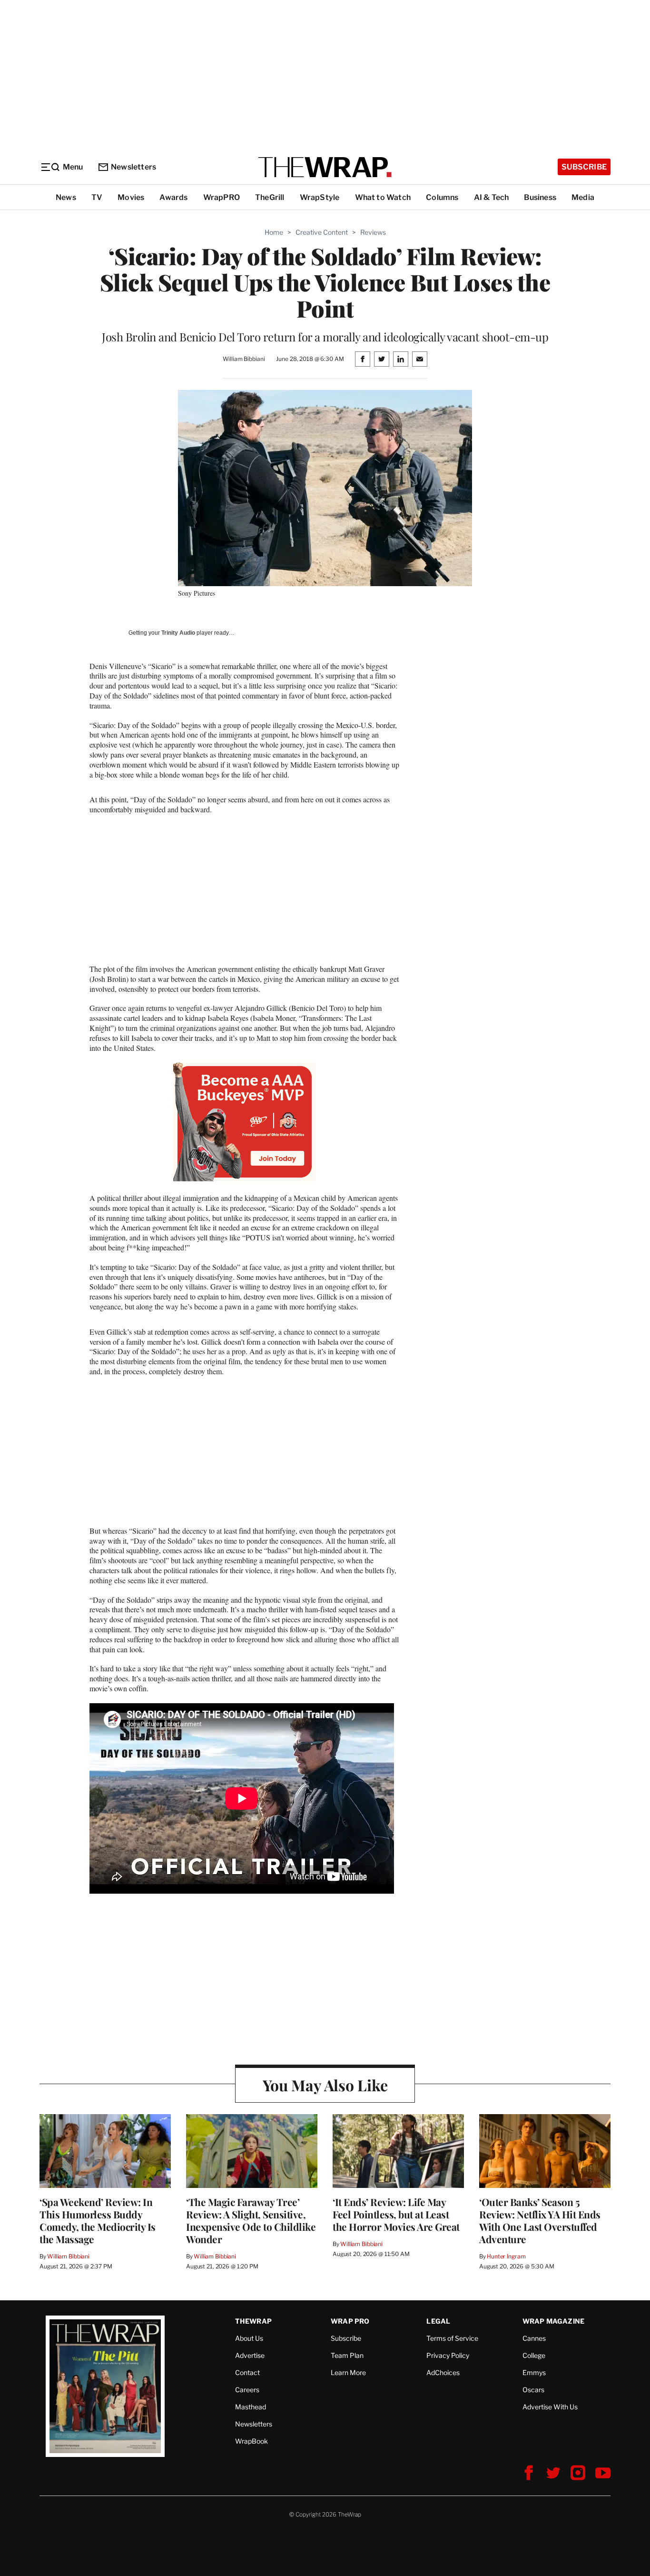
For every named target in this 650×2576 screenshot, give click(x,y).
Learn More (348, 2372)
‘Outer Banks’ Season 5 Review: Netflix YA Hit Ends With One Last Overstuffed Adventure (540, 2220)
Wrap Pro (350, 2321)
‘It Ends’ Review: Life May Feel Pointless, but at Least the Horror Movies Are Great (396, 2214)
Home (274, 232)
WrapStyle (320, 197)
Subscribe (584, 167)
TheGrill (270, 197)
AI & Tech (492, 197)
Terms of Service (452, 2338)
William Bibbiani (68, 2256)
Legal (438, 2321)
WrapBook (251, 2441)
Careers (247, 2390)
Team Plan (347, 2355)
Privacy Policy (448, 2355)
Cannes (534, 2338)
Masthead (251, 2407)
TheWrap (253, 2321)
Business (540, 197)
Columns (442, 197)
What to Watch (383, 197)
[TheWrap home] (325, 167)
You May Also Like (325, 2085)
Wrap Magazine (554, 2321)
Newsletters (133, 167)
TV (97, 197)
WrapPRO (222, 197)
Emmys (534, 2372)
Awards (173, 197)
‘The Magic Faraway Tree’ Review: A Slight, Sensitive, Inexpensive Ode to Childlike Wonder (251, 2220)
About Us (249, 2338)
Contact (247, 2372)
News (66, 197)
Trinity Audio (178, 633)
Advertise (250, 2355)
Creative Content (322, 232)
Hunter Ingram (506, 2256)
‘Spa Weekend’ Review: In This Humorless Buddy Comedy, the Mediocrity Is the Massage (98, 2220)
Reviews (373, 232)
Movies (131, 197)
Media (583, 197)
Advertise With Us (550, 2407)
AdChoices (443, 2372)
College (534, 2355)
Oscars (533, 2390)
